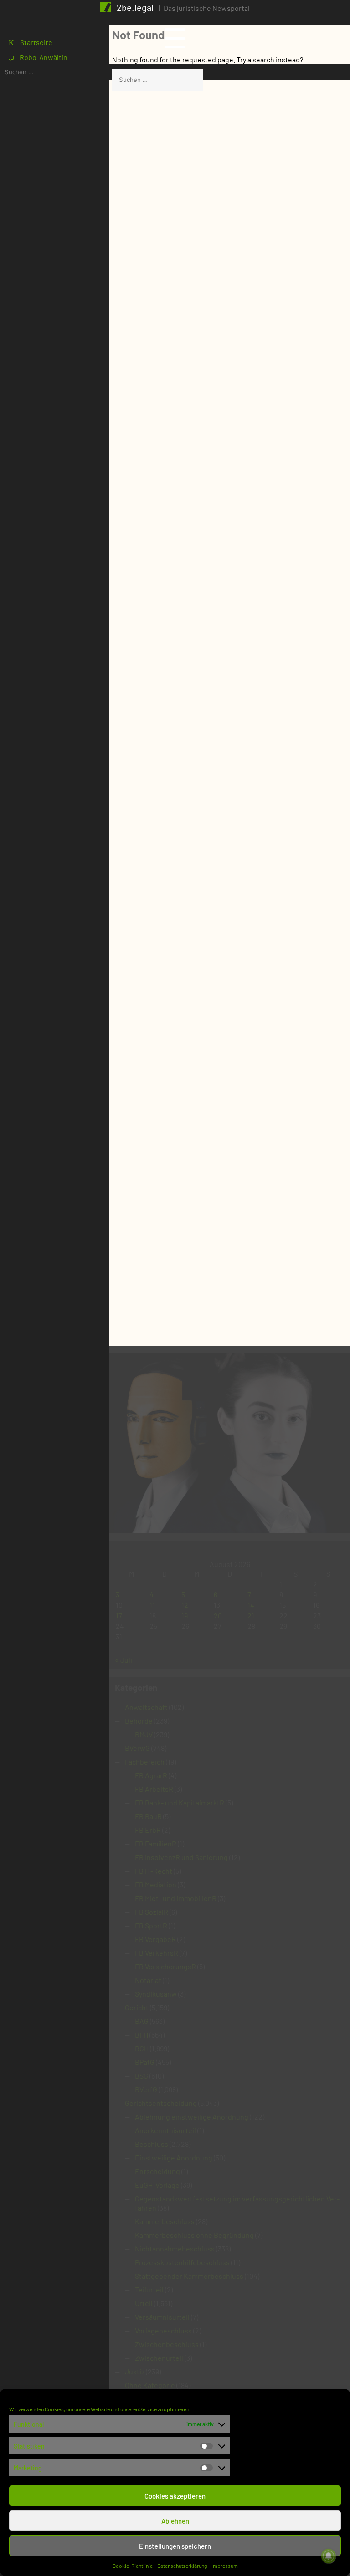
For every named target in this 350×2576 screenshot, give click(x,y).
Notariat (148, 1980)
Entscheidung (157, 2171)
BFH (142, 2035)
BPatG (145, 2062)
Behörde (139, 1721)
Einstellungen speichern (175, 2546)
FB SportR (151, 1925)
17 (119, 1615)
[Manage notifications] (329, 2556)
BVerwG (137, 1748)
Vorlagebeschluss (163, 2330)
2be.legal (135, 7)
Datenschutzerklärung (182, 2566)
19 (185, 1615)
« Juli (124, 1660)
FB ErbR (148, 1830)
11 (152, 1605)
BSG (142, 2076)
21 (251, 1615)
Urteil (144, 2303)
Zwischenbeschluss (167, 2344)
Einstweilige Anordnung (174, 2158)
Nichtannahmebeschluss (175, 2249)
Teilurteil (149, 2289)
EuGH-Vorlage (157, 2185)
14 (251, 1605)
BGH (142, 2048)
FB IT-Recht (154, 1871)
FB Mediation (156, 1884)
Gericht (137, 2007)
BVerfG (146, 2089)
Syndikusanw (156, 1994)
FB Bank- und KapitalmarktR (180, 1803)
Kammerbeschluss (165, 2221)
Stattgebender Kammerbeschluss (189, 2276)
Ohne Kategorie (150, 2385)
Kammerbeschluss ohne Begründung (194, 2235)
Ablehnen (175, 2521)
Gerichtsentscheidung (161, 2103)
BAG (142, 2021)
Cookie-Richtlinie (133, 2566)
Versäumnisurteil (162, 2317)
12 (185, 1605)
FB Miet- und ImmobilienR (176, 1898)
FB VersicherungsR (165, 1966)
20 (218, 1615)
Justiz (135, 2371)
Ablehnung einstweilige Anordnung (192, 2117)
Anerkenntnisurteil (165, 2130)
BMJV (144, 1734)
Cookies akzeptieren (175, 2496)
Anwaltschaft (146, 1707)
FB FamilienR (156, 1843)
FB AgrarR (151, 1775)
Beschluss (152, 2144)
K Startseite (31, 42)
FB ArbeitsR (154, 1789)
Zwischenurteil (159, 2358)
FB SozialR (152, 1912)
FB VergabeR (155, 1939)
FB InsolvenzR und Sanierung (181, 1857)
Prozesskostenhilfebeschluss (182, 2262)
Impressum (225, 2566)
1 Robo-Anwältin (38, 57)
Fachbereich (145, 1762)
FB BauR (148, 1816)
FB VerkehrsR (157, 1953)
